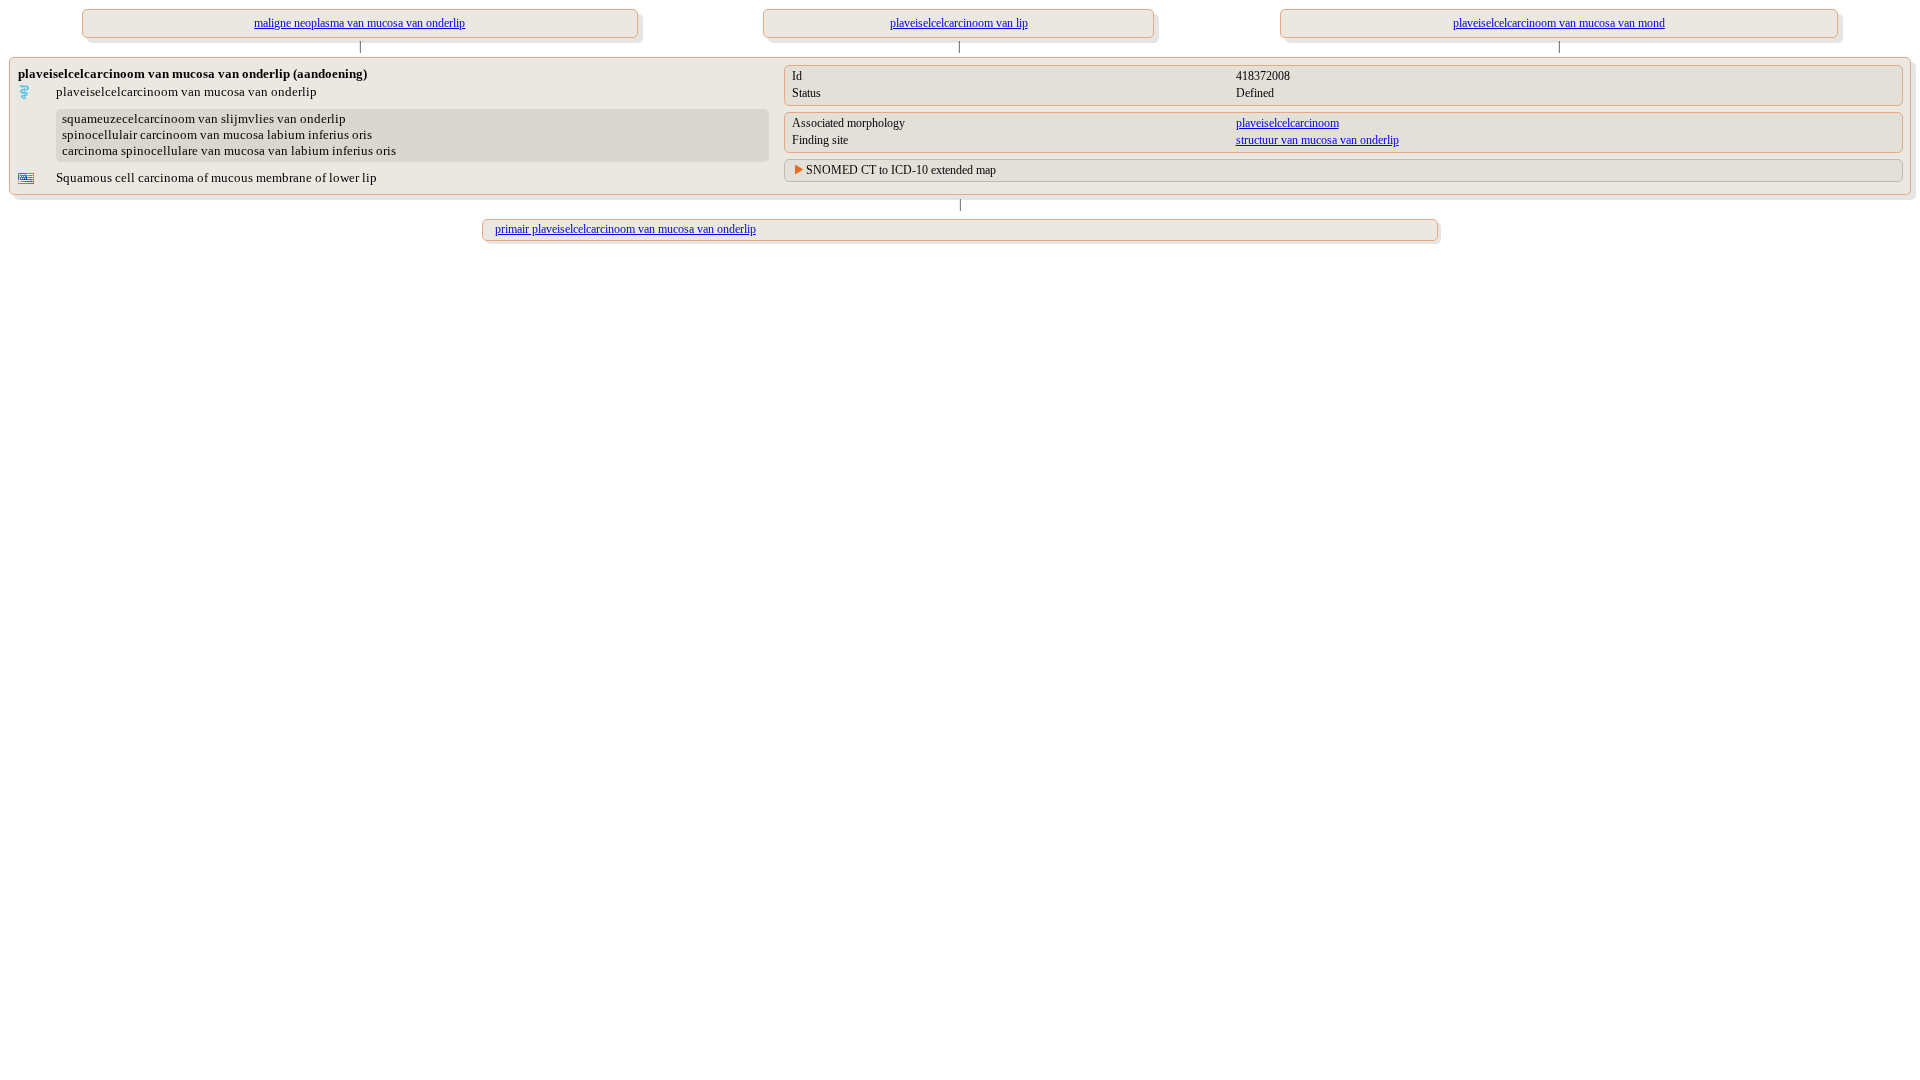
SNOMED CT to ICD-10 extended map (901, 170)
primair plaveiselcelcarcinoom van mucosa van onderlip (625, 229)
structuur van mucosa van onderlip (1317, 140)
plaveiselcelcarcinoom (1287, 123)
